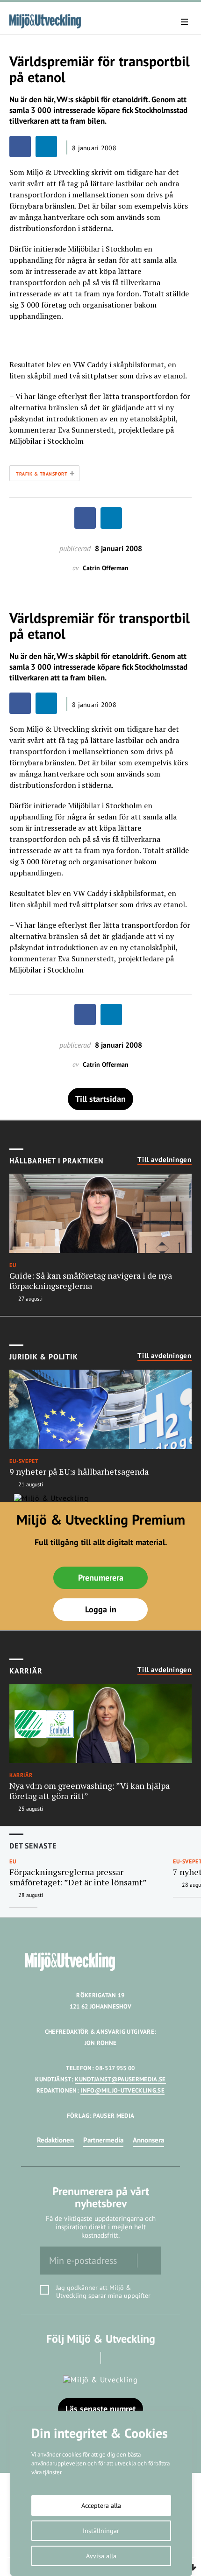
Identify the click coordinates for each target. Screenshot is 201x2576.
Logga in (101, 1609)
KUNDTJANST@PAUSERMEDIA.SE (120, 2079)
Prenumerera (101, 1578)
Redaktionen (55, 2140)
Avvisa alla (101, 2556)
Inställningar (101, 2531)
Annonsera (148, 2140)
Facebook (88, 2358)
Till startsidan (100, 1099)
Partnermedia (103, 2140)
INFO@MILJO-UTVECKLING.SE (122, 2090)
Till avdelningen (165, 1160)
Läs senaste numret (100, 2409)
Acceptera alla (101, 2506)
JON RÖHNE (101, 2043)
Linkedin (114, 2358)
